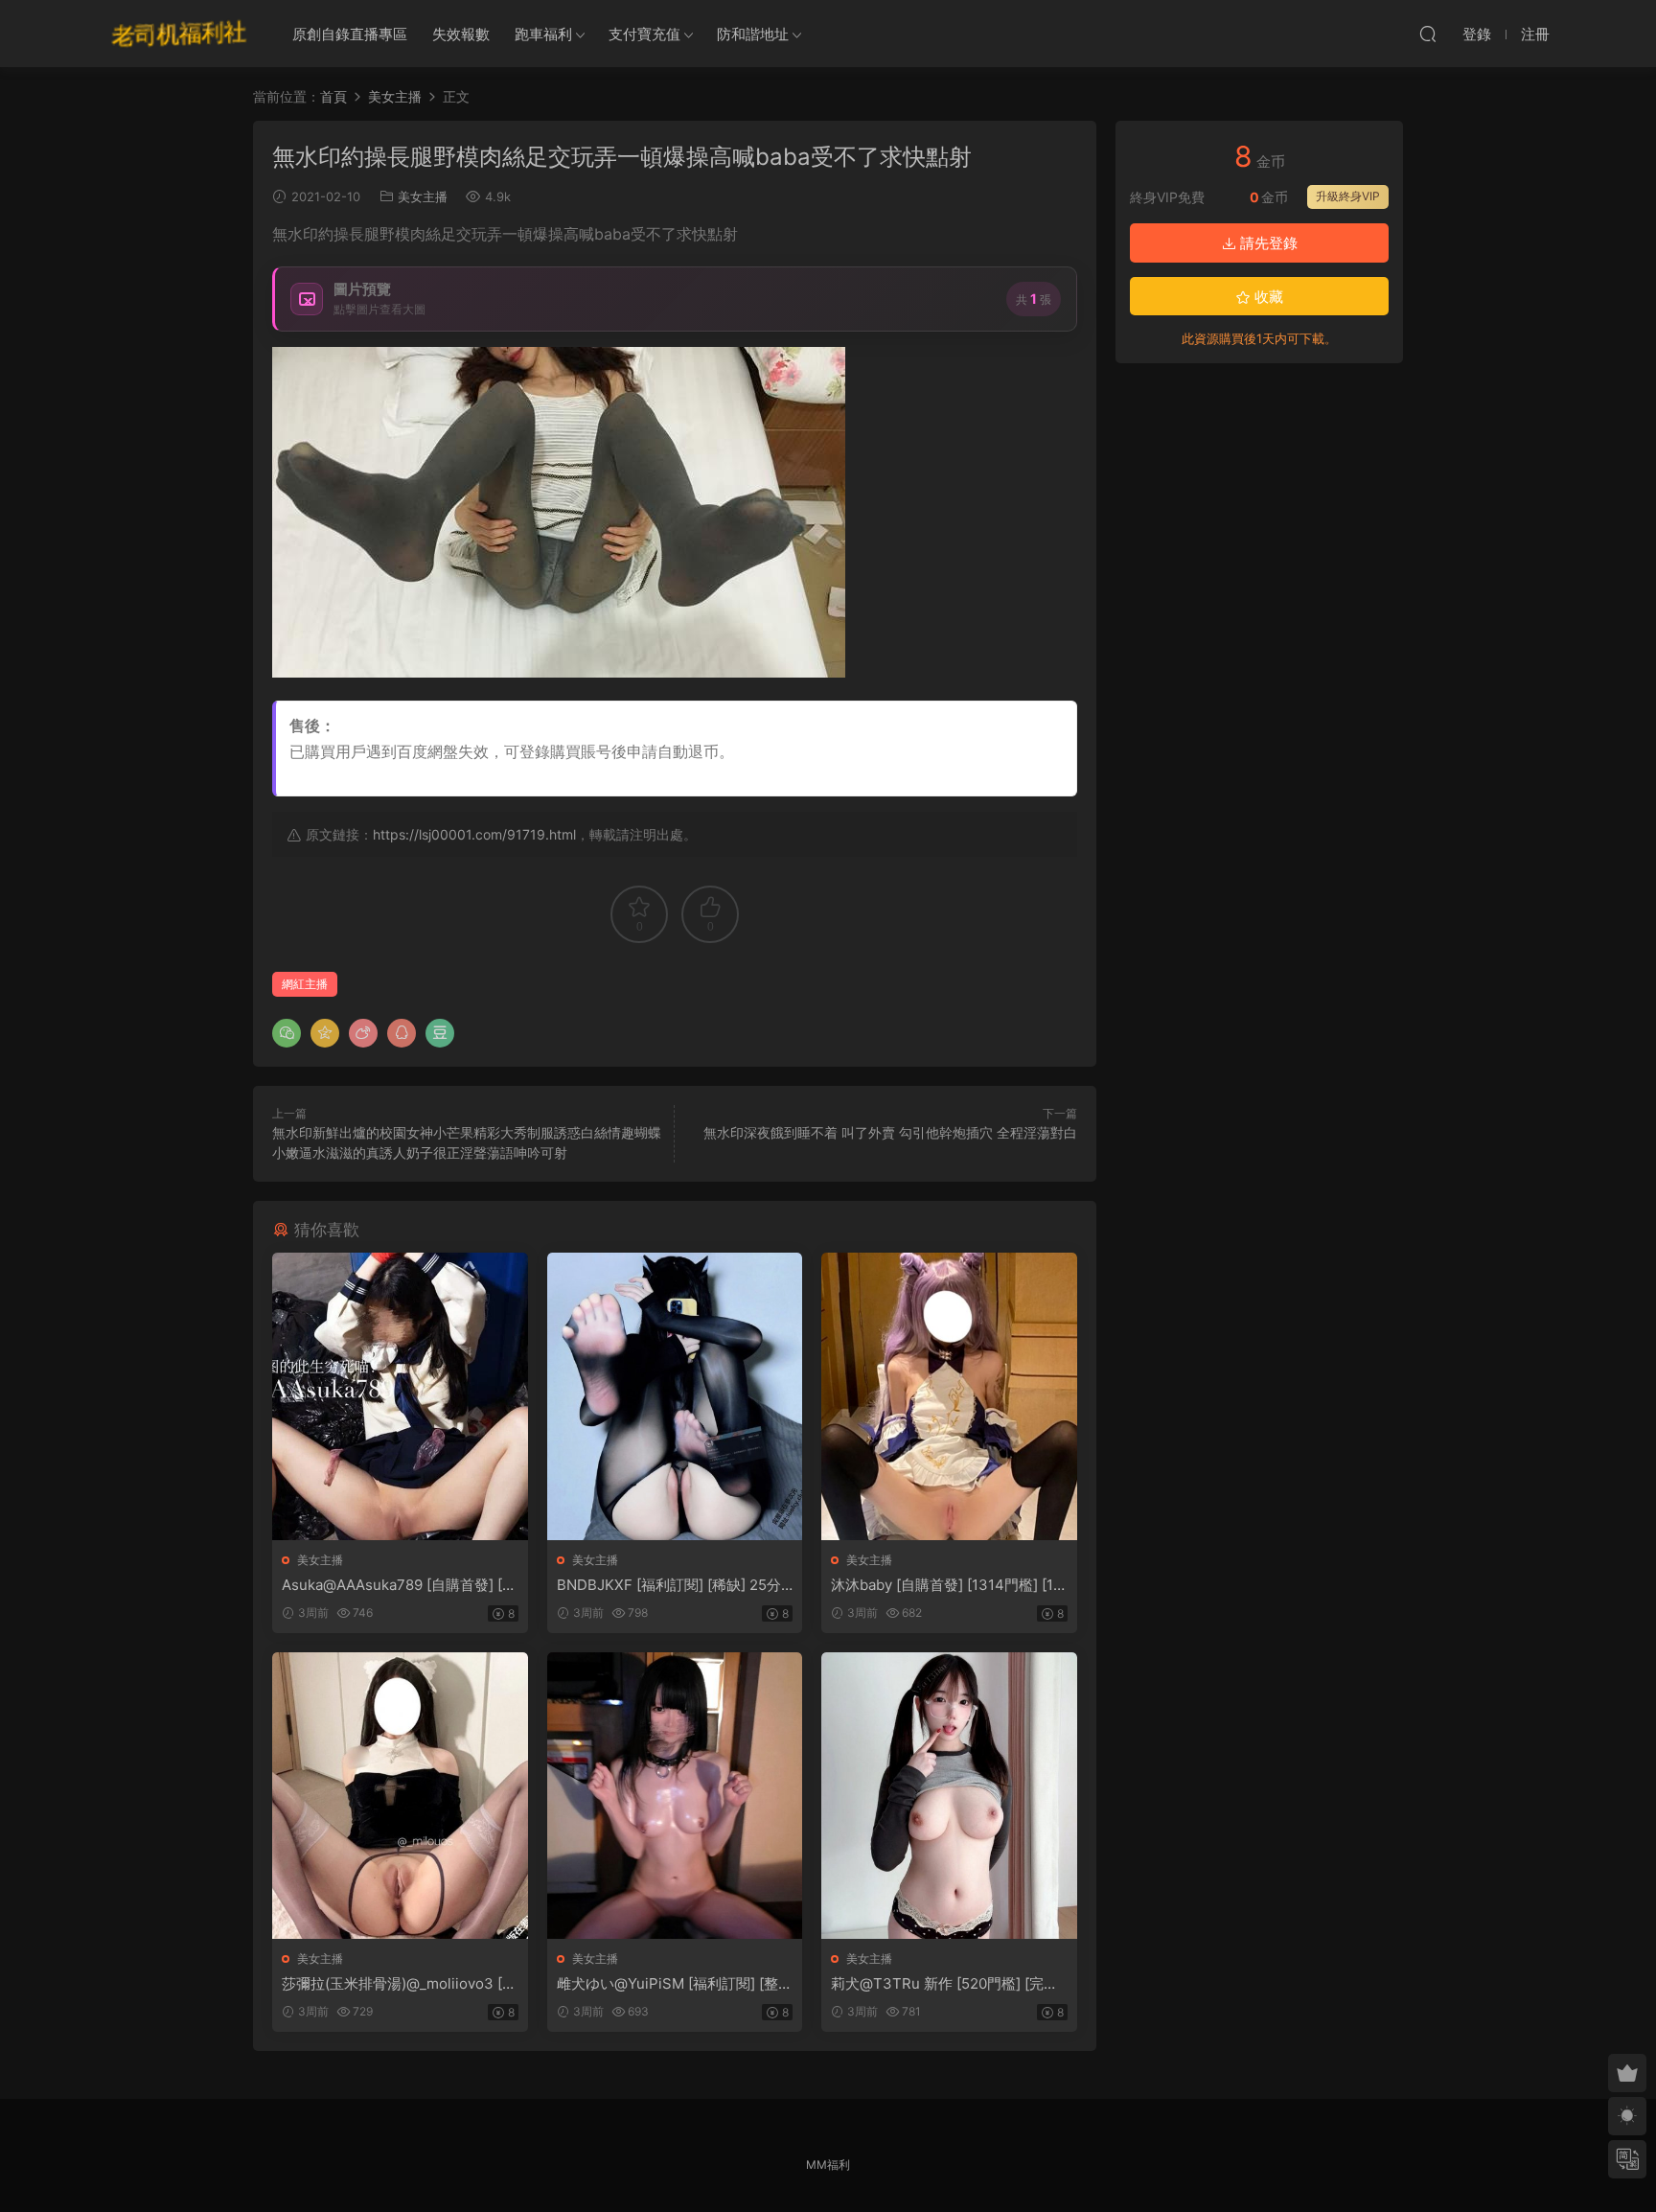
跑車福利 (543, 34)
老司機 (179, 34)
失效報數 (461, 34)
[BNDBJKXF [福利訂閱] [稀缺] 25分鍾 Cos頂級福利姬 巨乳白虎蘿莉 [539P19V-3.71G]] (675, 1396)
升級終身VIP (1348, 196)
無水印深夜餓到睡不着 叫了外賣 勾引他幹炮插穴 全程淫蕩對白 (890, 1132)
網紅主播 (305, 984)
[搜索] (1428, 34)
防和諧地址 (753, 34)
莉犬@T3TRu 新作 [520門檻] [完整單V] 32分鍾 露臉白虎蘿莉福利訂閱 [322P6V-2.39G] (944, 1984)
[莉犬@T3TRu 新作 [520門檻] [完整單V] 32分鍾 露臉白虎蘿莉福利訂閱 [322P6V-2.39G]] (949, 1796)
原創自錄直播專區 (350, 34)
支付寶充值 (644, 34)
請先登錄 (1267, 243)
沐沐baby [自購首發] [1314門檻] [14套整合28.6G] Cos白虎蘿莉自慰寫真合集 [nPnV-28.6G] (948, 1585)
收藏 (1267, 297)
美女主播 (423, 196)
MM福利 (828, 2165)
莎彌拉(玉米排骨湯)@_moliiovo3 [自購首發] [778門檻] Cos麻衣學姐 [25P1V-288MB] (399, 1984)
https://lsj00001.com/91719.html (474, 834)
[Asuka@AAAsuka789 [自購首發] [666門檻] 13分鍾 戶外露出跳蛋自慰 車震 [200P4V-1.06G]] (400, 1396)
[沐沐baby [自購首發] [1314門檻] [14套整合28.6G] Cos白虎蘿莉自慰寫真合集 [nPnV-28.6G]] (949, 1396)
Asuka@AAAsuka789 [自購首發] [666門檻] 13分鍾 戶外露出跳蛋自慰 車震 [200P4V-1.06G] (396, 1585)
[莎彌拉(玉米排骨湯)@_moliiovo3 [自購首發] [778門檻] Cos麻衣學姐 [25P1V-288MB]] (400, 1796)
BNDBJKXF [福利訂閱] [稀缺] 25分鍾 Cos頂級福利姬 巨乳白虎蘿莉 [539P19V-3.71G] (674, 1585)
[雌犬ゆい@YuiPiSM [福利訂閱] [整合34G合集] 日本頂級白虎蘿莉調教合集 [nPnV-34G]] (675, 1796)
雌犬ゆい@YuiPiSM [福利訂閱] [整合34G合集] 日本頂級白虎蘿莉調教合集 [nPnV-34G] (675, 1984)
